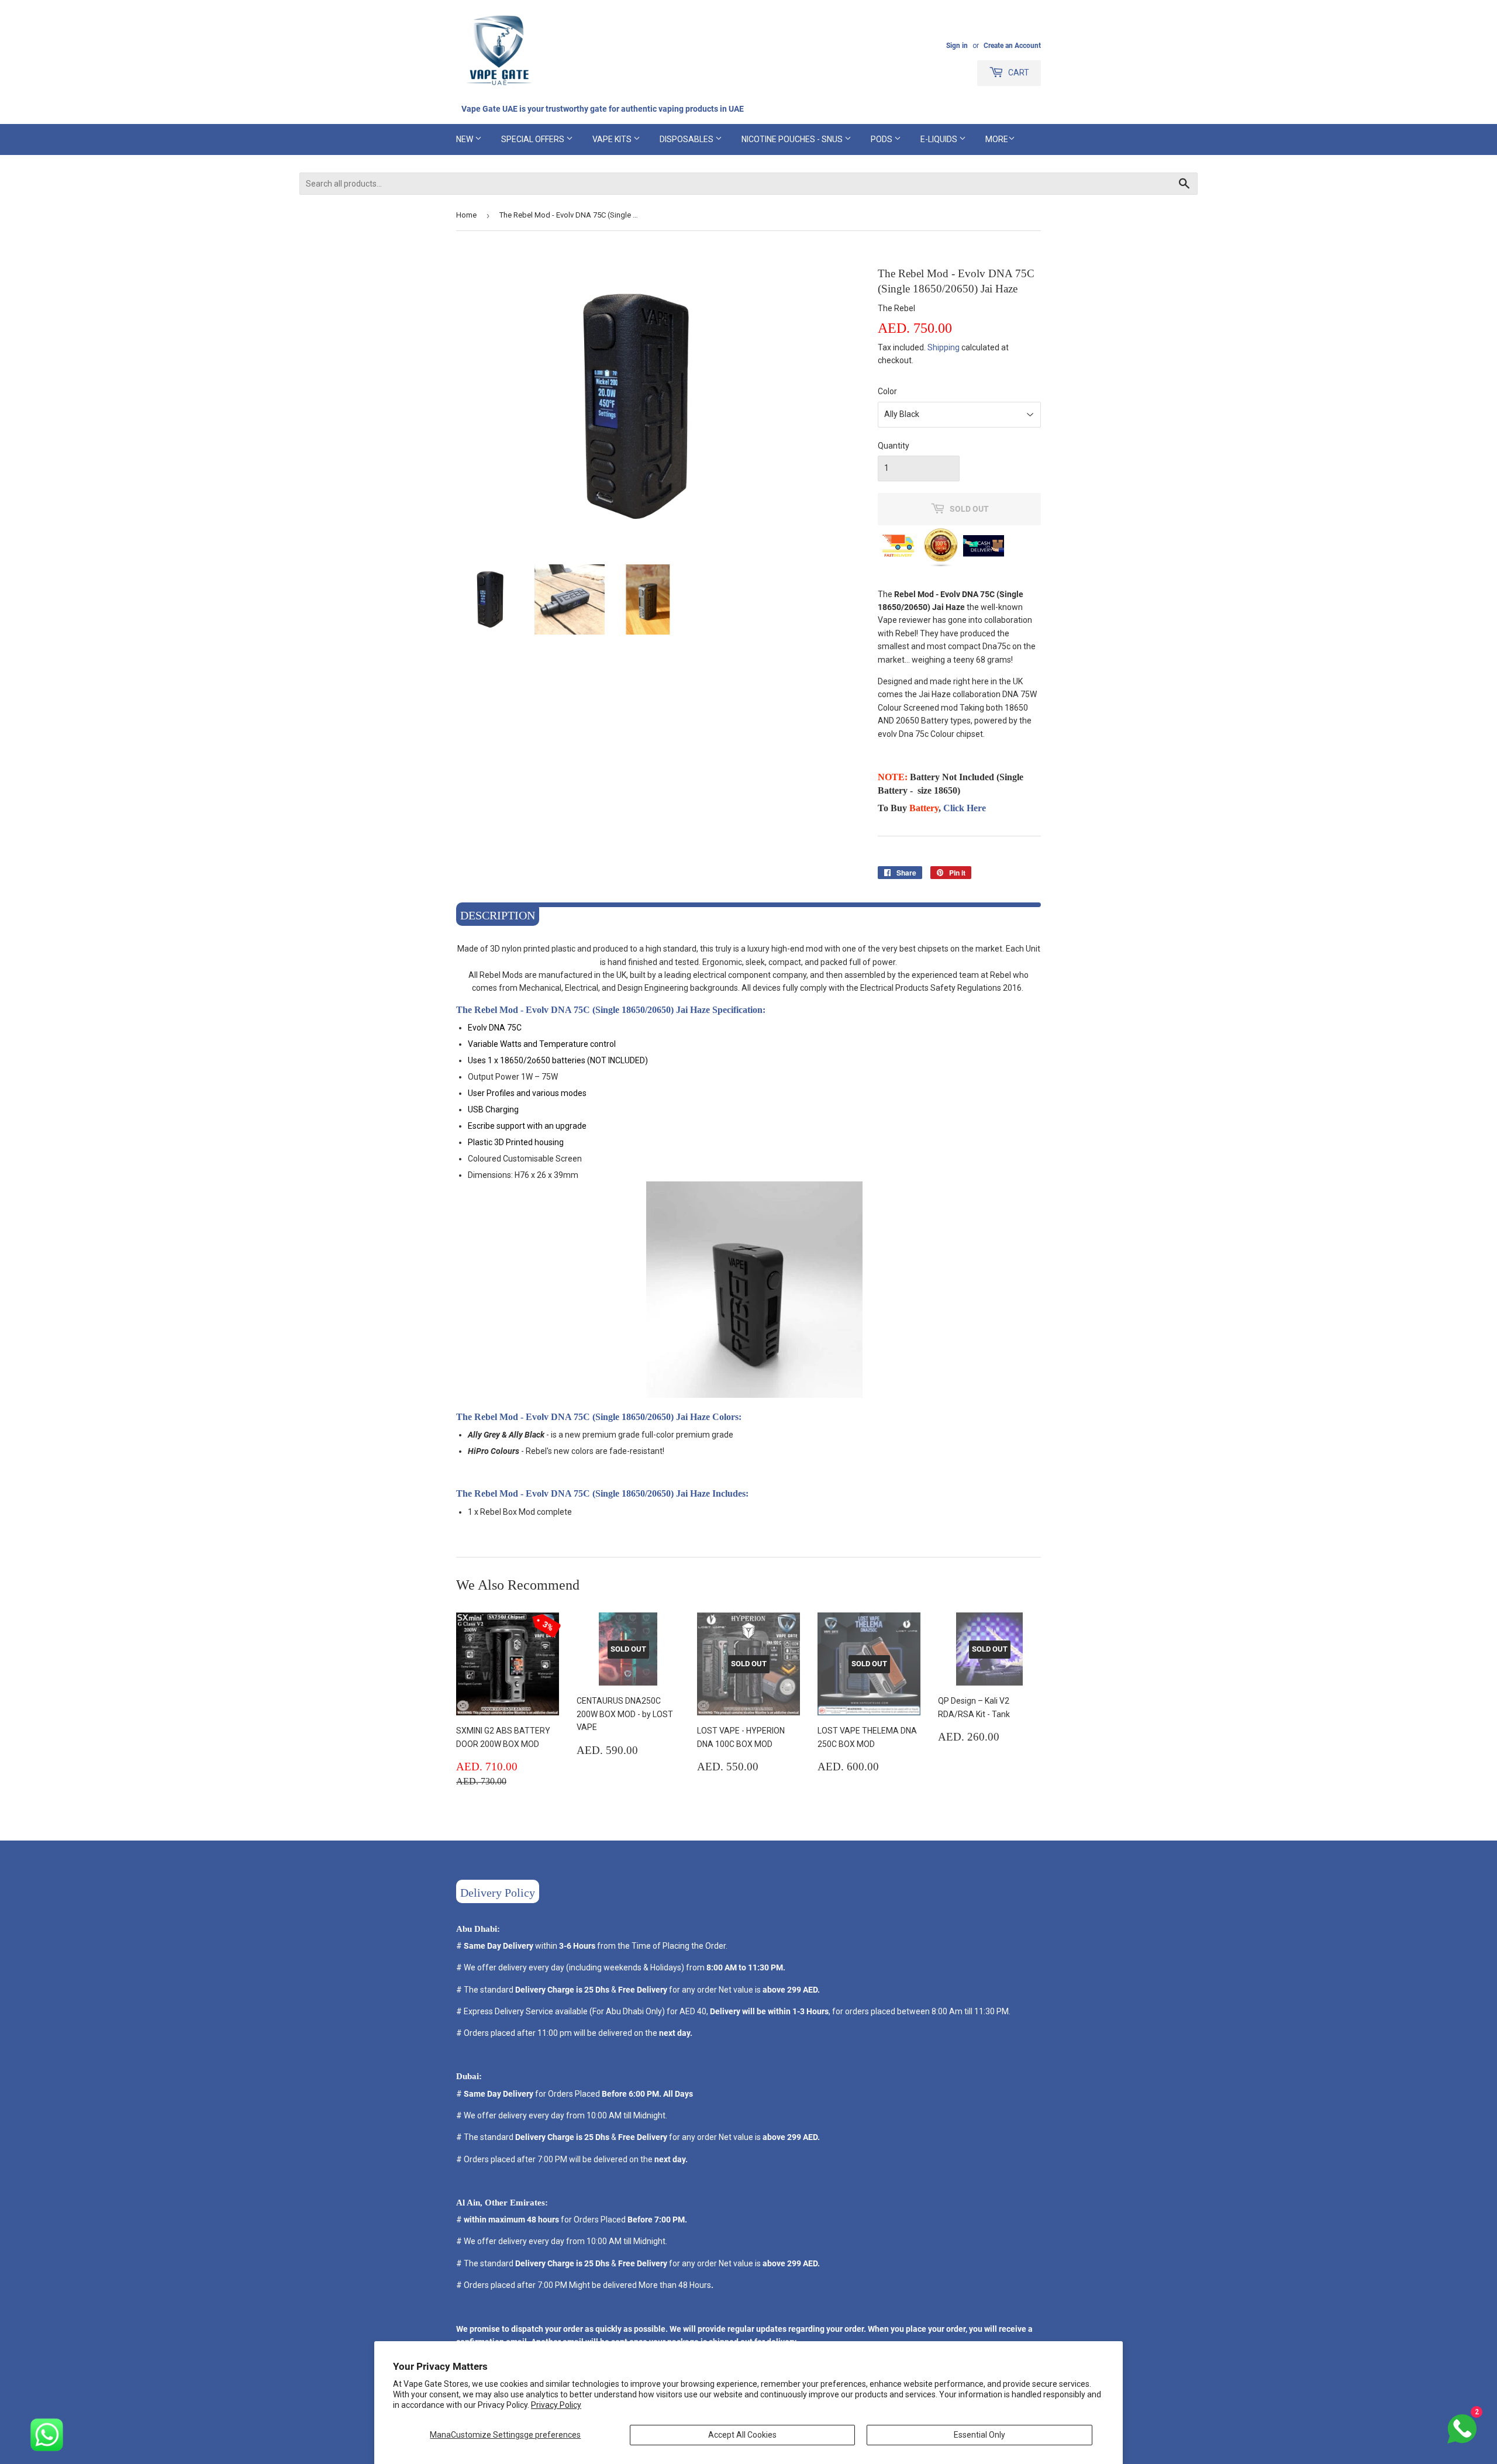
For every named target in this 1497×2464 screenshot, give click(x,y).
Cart (1018, 73)
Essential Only (979, 2435)
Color (887, 391)
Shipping (944, 347)
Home (466, 215)
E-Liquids (940, 139)
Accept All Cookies (742, 2435)
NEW (465, 139)
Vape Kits (613, 139)
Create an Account (1012, 46)
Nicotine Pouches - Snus (793, 139)
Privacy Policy (556, 2405)
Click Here (965, 808)
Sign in (957, 46)
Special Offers (534, 139)
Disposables (687, 139)
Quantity (894, 446)
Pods (882, 139)
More (997, 139)
